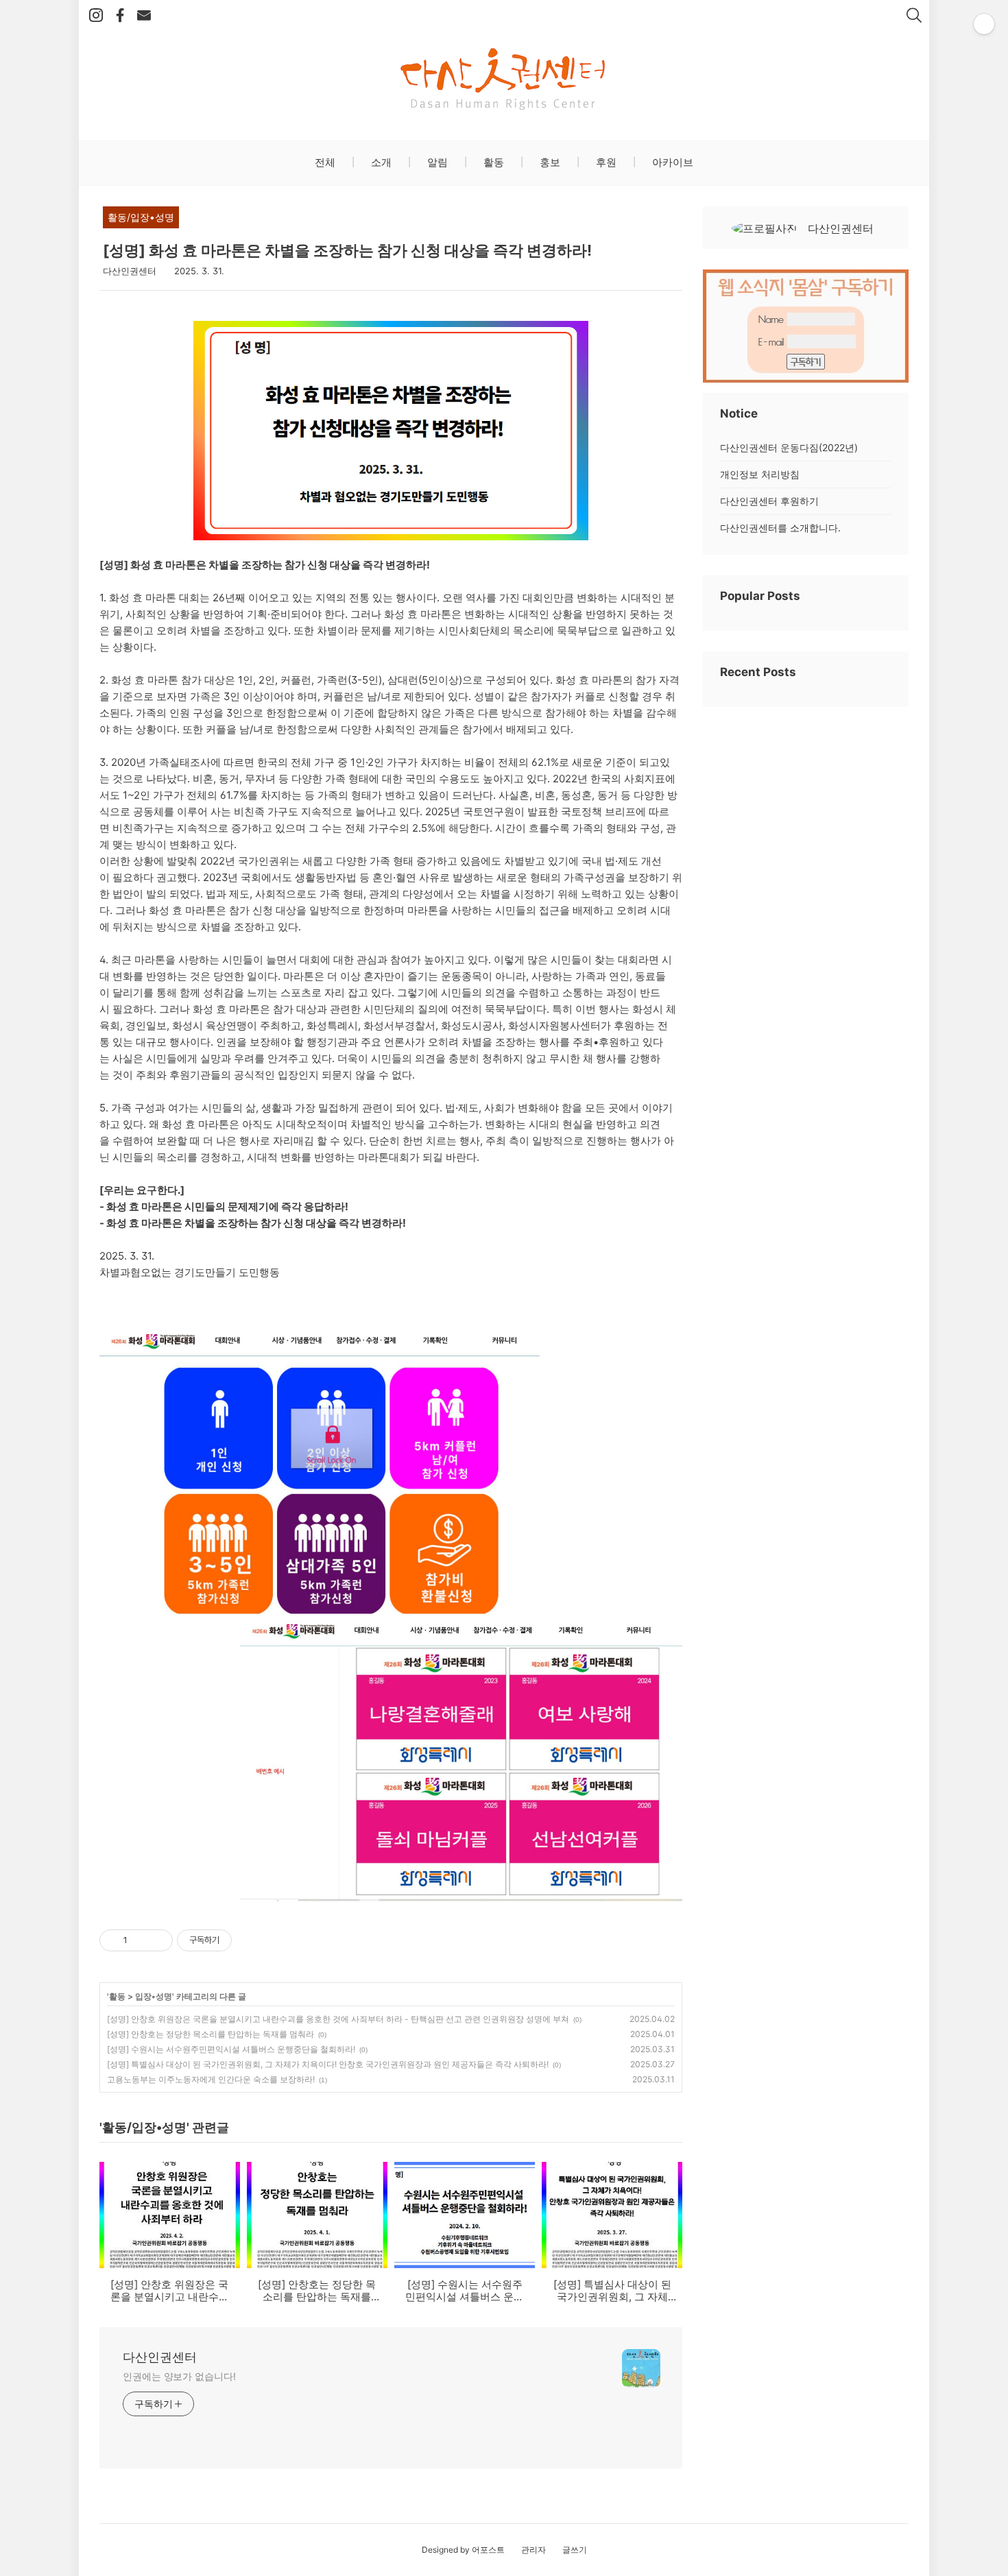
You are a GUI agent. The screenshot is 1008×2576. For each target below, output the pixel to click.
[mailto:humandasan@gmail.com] (144, 16)
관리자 (533, 2550)
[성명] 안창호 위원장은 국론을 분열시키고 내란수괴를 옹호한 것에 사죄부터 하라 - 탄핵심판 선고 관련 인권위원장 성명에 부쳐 (338, 2019)
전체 (325, 162)
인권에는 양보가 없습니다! (179, 2376)
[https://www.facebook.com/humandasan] (120, 16)
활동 (492, 162)
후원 (605, 162)
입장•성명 (154, 1996)
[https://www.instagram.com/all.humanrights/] (96, 16)
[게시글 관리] (157, 1940)
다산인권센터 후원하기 (769, 501)
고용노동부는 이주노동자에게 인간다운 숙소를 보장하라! (211, 2079)
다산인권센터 (160, 2357)
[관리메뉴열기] (984, 24)
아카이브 (671, 162)
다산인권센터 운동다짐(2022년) (789, 447)
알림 (436, 162)
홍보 (549, 162)
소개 (380, 162)
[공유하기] (140, 1940)
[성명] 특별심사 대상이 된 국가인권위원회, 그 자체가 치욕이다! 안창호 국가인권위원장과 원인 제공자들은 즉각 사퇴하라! (328, 2064)
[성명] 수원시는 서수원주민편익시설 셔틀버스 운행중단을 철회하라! (231, 2049)
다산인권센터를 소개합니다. (780, 528)
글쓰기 (575, 2550)
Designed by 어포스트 (463, 2550)
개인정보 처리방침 (760, 474)
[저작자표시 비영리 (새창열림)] (244, 1940)
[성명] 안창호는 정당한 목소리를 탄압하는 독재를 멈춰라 (211, 2034)
